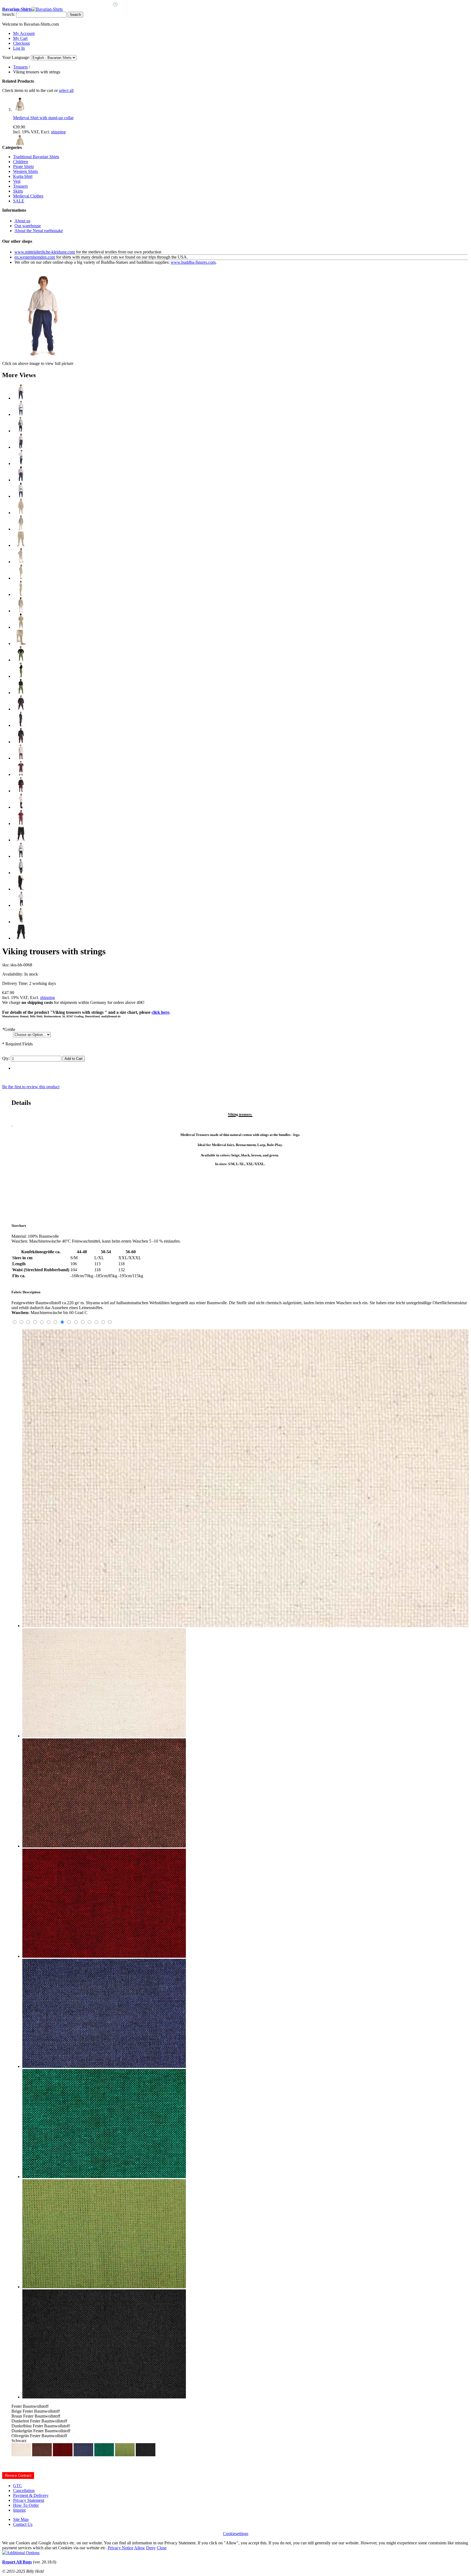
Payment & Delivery (31, 2495)
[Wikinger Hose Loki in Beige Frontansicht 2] (21, 529)
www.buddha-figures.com (193, 262)
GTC (18, 2486)
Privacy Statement (29, 2500)
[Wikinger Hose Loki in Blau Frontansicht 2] (21, 414)
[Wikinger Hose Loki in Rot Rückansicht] (21, 824)
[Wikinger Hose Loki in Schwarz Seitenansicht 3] (21, 922)
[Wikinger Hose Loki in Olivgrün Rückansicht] (21, 693)
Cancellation (24, 2490)
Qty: (6, 1058)
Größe (9, 1029)
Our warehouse (28, 226)
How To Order (26, 2505)
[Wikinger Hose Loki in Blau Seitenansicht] (21, 447)
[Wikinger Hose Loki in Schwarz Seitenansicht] (21, 889)
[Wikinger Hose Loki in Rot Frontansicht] (21, 758)
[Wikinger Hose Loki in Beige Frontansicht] (21, 513)
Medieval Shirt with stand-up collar (43, 118)
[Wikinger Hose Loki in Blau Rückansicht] (21, 480)
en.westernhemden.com (35, 257)
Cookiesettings (236, 2534)
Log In (19, 48)
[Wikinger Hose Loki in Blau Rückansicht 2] (21, 496)
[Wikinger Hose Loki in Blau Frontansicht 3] (21, 431)
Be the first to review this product (31, 1087)
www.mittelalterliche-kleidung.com (45, 252)
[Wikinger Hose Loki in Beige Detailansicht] (21, 644)
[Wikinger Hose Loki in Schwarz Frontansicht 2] (21, 856)
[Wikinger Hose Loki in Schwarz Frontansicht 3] (21, 873)
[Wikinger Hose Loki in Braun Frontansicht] (21, 709)
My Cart (20, 38)
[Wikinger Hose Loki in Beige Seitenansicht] (21, 562)
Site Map (21, 2519)
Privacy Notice (120, 2548)
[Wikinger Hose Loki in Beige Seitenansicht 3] (21, 594)
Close (162, 2548)
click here (160, 1012)
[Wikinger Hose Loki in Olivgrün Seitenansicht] (21, 676)
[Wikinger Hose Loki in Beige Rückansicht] (21, 611)
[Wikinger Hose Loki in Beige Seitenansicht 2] (21, 578)
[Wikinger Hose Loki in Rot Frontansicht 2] (21, 774)
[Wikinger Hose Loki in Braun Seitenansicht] (21, 725)
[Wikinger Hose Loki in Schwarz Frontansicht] (21, 840)
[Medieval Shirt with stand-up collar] (20, 110)
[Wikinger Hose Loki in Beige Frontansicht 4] (21, 545)
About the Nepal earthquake (39, 231)
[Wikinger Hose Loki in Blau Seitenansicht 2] (21, 464)
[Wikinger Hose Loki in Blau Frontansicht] (21, 398)
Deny (151, 2548)
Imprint (19, 2510)
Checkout (21, 43)
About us (22, 221)
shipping (58, 132)
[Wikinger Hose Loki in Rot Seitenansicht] (21, 807)
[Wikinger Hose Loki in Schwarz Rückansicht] (21, 938)
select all (66, 90)
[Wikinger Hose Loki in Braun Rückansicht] (21, 742)
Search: (9, 14)
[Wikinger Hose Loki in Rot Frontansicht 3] (21, 791)
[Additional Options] (21, 2553)
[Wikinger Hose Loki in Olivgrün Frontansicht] (21, 660)
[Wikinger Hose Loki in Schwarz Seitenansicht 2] (21, 905)
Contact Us (23, 2524)
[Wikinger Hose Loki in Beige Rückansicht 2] (21, 627)
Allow (140, 2548)
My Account (24, 33)
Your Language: (16, 57)
